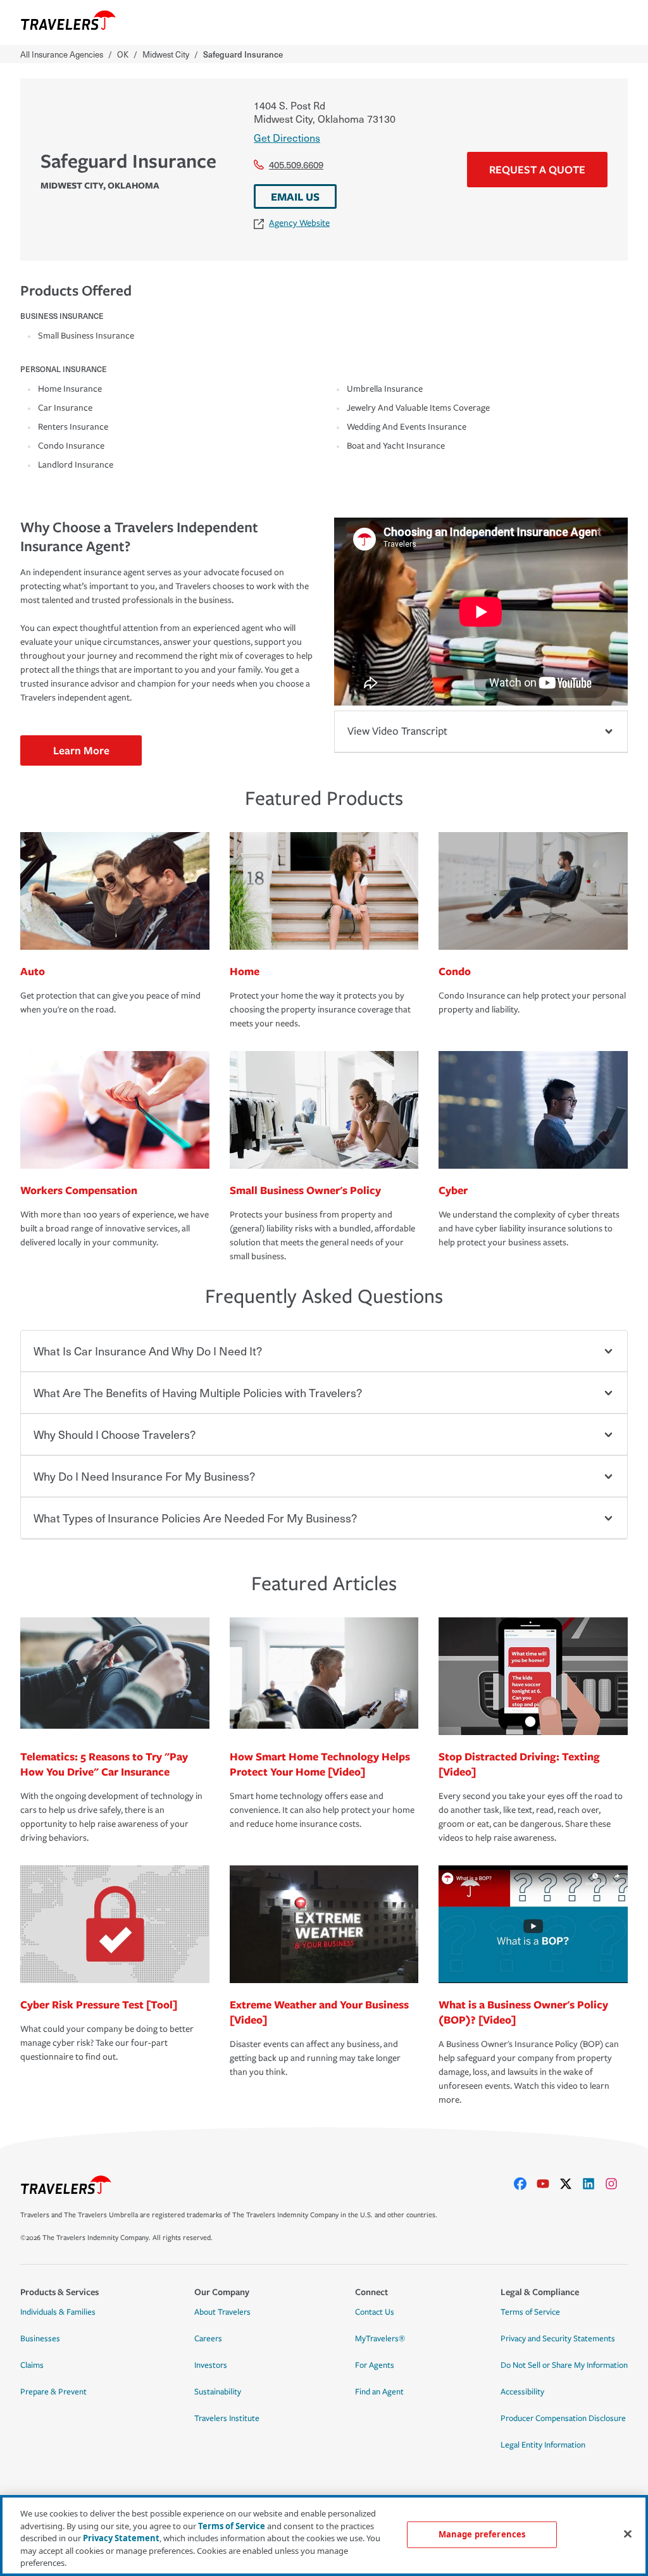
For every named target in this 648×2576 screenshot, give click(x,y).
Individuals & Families (58, 2312)
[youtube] (548, 2184)
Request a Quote (537, 169)
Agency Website (299, 223)
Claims (32, 2365)
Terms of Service (530, 2312)
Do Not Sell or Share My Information (564, 2365)
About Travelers (222, 2312)
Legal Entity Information (543, 2445)
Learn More (81, 750)
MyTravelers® (380, 2339)
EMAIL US (295, 196)
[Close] (628, 2534)
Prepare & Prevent (53, 2392)
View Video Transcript (397, 731)
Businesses (40, 2339)
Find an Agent (379, 2392)
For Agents (375, 2365)
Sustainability (218, 2392)
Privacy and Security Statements (558, 2339)
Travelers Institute (227, 2418)
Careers (208, 2339)
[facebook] (525, 2184)
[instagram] (616, 2184)
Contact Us (375, 2312)
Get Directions (287, 137)
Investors (211, 2365)
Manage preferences (482, 2534)
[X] (571, 2184)
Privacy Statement (121, 2538)
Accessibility (522, 2392)
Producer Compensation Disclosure (563, 2418)
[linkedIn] (594, 2184)
